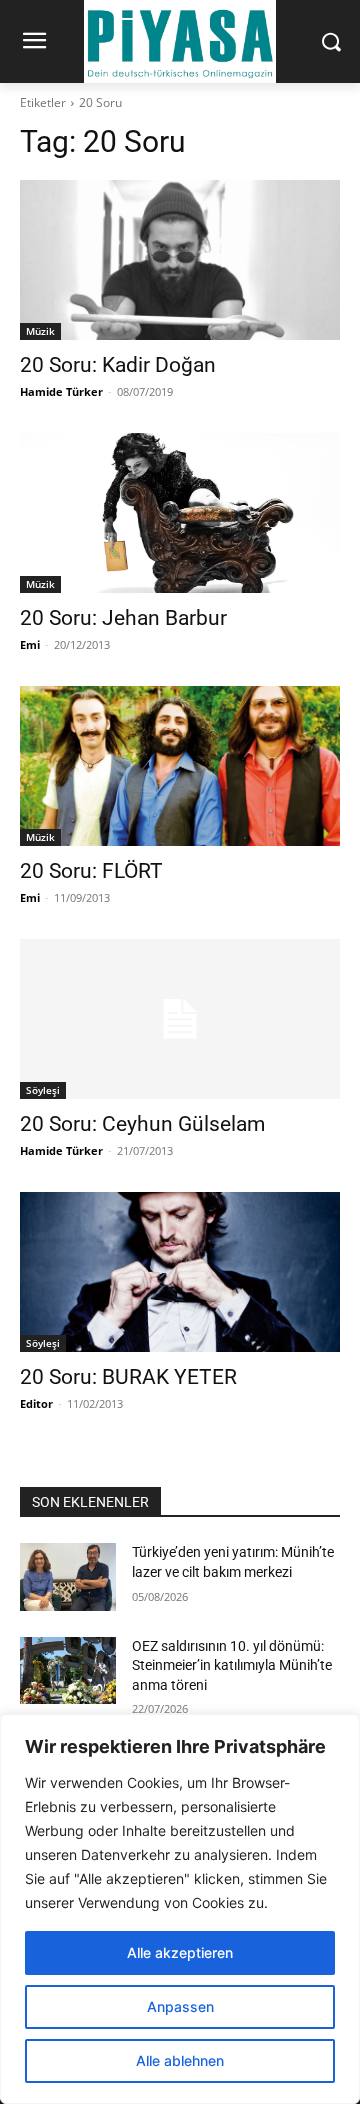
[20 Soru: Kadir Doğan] (180, 260)
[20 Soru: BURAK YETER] (180, 1272)
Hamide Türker (61, 391)
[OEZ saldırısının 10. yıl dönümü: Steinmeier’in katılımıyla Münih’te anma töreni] (68, 1670)
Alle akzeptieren (180, 1952)
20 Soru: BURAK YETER (128, 1377)
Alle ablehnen (180, 2060)
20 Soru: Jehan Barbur (123, 618)
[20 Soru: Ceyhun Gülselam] (180, 1019)
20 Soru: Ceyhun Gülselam (142, 1124)
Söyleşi (43, 1090)
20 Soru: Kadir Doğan (118, 365)
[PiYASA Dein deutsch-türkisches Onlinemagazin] (180, 41)
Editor (36, 1403)
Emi (30, 644)
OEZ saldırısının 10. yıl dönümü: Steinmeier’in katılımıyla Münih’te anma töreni (232, 1665)
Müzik (40, 331)
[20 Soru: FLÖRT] (180, 766)
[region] (180, 1909)
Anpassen (180, 2006)
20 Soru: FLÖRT (91, 871)
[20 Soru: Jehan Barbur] (180, 513)
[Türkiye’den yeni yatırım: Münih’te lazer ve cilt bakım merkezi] (68, 1576)
